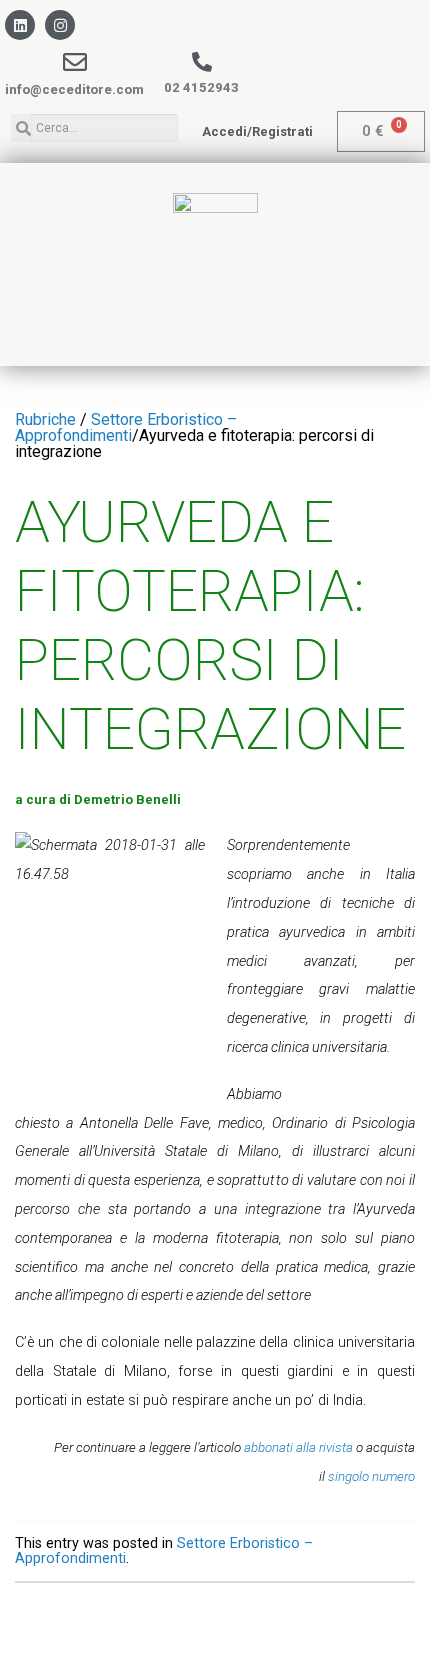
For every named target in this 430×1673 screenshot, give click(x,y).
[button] (257, 131)
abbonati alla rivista (298, 1447)
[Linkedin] (20, 25)
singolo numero (371, 1476)
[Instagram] (60, 25)
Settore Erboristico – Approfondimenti (126, 427)
